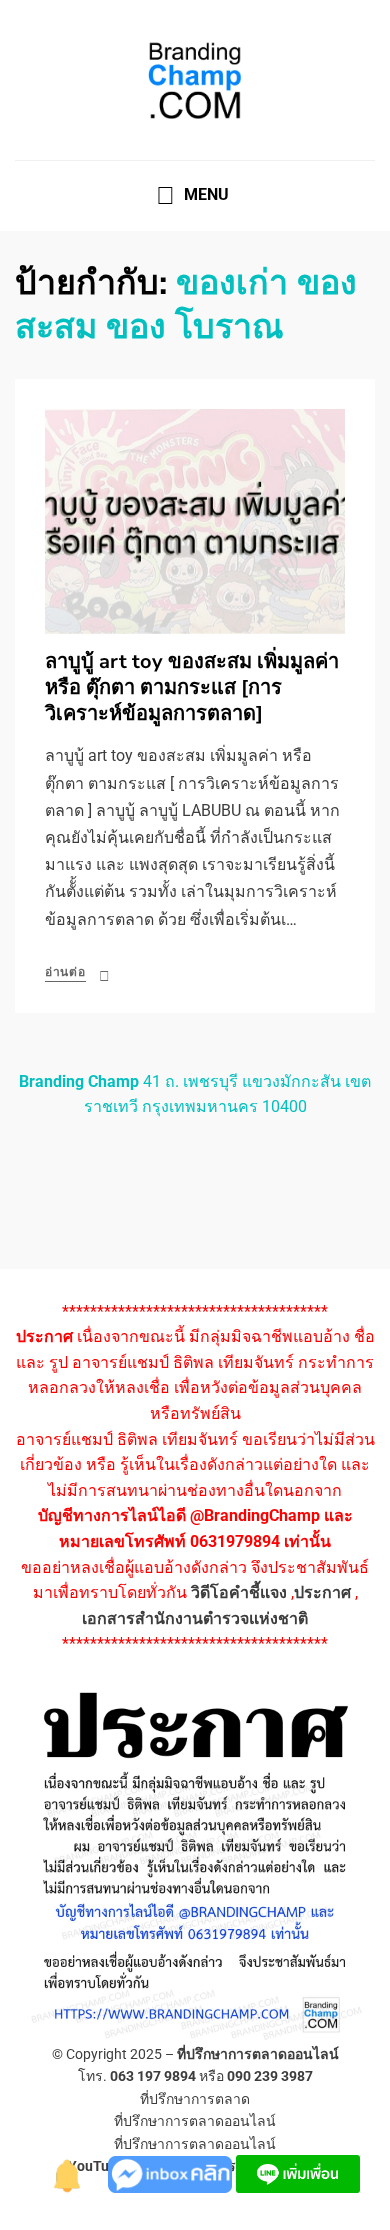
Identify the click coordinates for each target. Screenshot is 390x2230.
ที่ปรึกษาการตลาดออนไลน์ (258, 2054)
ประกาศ (322, 1592)
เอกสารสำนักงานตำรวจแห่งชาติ (195, 1618)
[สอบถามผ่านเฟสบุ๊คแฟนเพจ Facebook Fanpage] (172, 2172)
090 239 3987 (270, 2076)
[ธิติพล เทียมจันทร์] (68, 2172)
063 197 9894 (153, 2076)
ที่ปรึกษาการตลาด (195, 2099)
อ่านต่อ (65, 972)
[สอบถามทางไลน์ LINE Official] (298, 2172)
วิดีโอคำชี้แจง (239, 1592)
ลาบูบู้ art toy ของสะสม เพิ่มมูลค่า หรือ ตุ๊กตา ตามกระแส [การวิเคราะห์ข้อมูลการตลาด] (192, 687)
